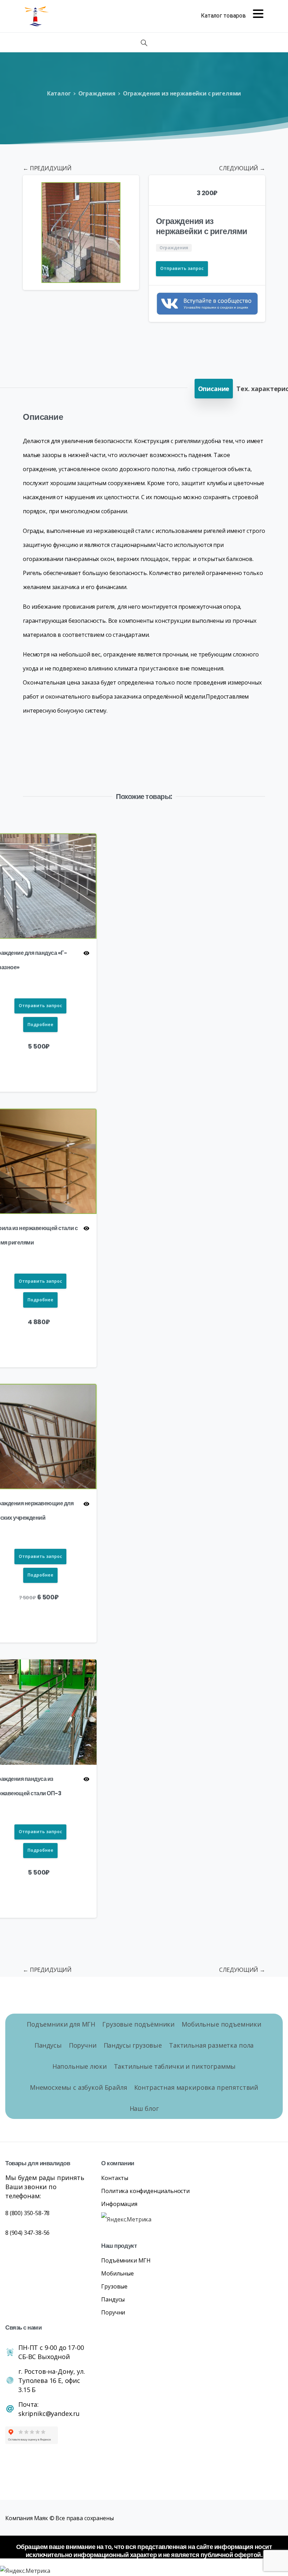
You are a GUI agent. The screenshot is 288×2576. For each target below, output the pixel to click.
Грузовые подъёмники (138, 2024)
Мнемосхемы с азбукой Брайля (78, 2087)
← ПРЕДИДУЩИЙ (47, 168)
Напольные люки (80, 2066)
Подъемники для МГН (61, 2024)
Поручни (83, 2045)
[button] (127, 187)
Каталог (59, 93)
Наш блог (144, 2108)
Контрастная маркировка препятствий (196, 2087)
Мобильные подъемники (221, 2024)
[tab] (214, 389)
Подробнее (40, 1025)
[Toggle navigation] (232, 16)
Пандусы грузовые (133, 2045)
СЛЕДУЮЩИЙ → (242, 168)
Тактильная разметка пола (211, 2045)
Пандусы (48, 2045)
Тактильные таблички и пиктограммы (175, 2066)
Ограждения (97, 93)
